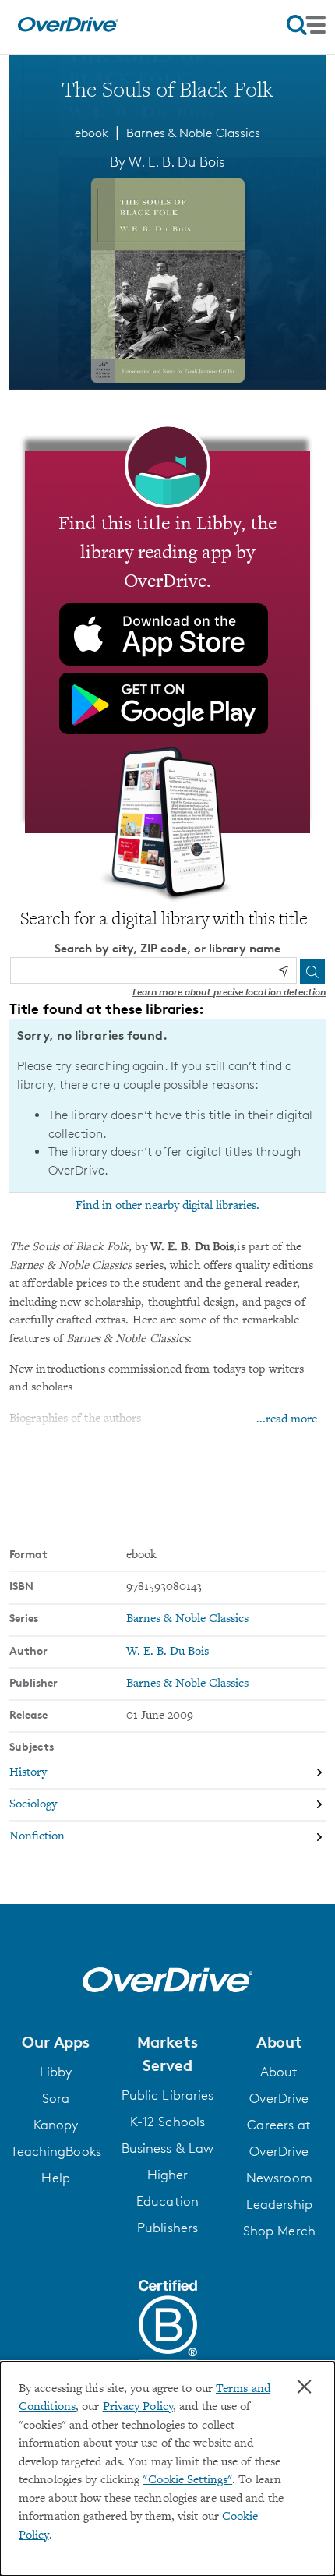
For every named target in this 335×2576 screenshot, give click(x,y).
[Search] (312, 971)
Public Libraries (168, 2095)
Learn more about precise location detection (229, 992)
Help (55, 2178)
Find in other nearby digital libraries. (167, 1206)
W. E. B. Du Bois (177, 161)
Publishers (167, 2228)
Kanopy (56, 2125)
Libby (56, 2072)
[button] (56, 2042)
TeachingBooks (56, 2151)
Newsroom (279, 2178)
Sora (56, 2098)
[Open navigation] (306, 25)
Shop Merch (279, 2231)
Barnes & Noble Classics (193, 133)
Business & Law (167, 2148)
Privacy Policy (138, 2407)
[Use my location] (283, 971)
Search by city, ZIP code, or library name (167, 948)
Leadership (279, 2204)
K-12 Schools (167, 2122)
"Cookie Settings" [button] (187, 2481)
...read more (287, 1420)
